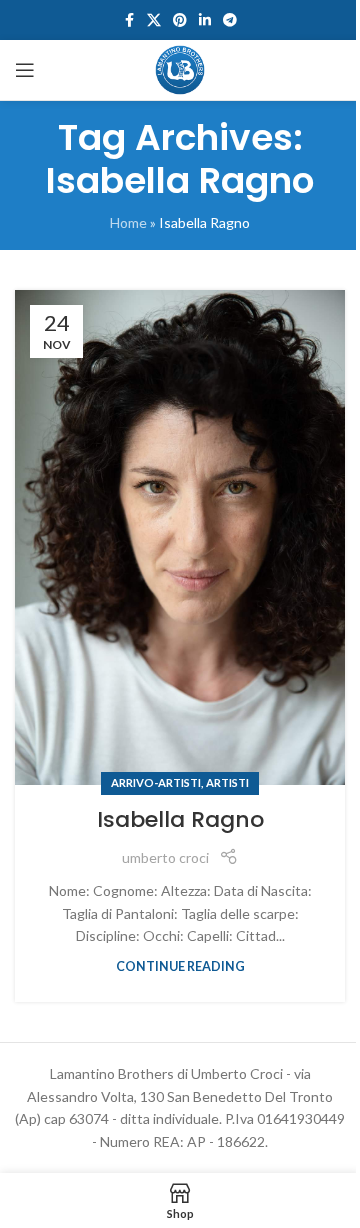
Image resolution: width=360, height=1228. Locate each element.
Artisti (227, 782)
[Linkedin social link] (205, 20)
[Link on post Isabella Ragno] (180, 537)
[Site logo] (180, 68)
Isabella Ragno (180, 819)
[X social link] (154, 20)
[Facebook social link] (129, 20)
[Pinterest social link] (180, 20)
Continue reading (180, 966)
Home (128, 222)
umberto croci (165, 857)
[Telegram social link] (230, 20)
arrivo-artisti (156, 782)
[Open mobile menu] (25, 70)
